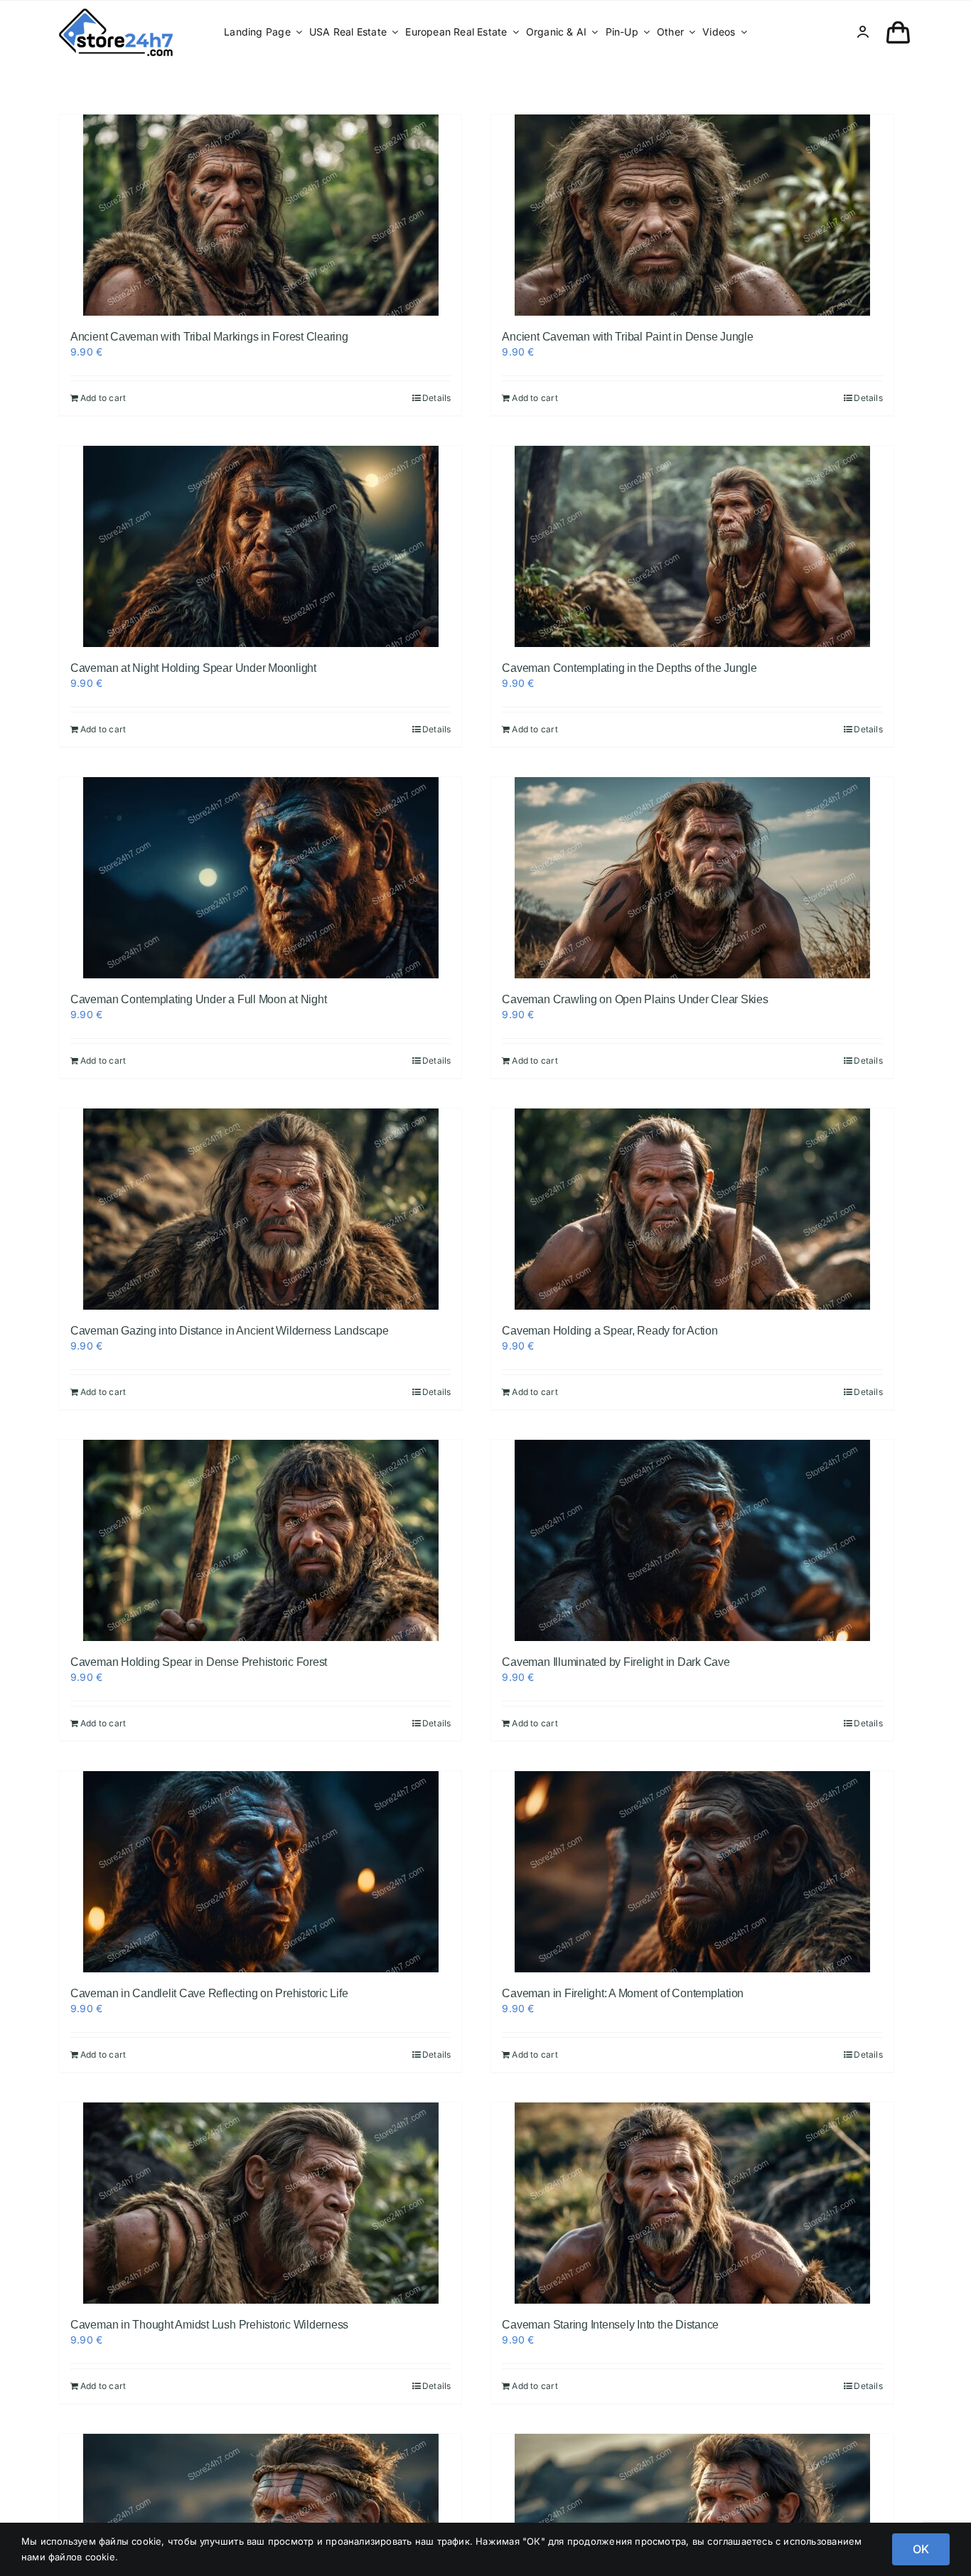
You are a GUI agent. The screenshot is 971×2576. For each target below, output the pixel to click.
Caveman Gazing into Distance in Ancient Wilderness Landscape (230, 1331)
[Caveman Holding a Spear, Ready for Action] (692, 1209)
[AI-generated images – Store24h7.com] (116, 13)
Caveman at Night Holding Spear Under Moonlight (193, 668)
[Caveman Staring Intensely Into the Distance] (692, 2203)
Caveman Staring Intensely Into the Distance (610, 2325)
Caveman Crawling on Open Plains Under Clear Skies (635, 999)
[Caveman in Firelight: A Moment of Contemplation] (692, 1872)
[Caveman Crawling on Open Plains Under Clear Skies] (692, 878)
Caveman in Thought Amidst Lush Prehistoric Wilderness (209, 2325)
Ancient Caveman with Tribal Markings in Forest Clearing (209, 337)
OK (921, 2549)
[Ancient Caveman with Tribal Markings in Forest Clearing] (261, 215)
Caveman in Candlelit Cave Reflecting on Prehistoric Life (209, 1993)
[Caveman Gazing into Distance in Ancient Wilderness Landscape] (261, 1209)
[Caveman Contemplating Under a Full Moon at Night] (261, 878)
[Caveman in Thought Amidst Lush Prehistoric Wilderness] (261, 2203)
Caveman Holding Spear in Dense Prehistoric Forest (199, 1662)
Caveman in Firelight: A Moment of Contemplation (623, 1993)
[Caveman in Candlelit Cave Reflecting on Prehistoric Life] (261, 1872)
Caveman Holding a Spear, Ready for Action (610, 1331)
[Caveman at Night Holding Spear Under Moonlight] (261, 546)
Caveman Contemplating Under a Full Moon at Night (198, 999)
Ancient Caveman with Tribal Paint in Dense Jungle (627, 337)
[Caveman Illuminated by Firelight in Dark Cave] (692, 1540)
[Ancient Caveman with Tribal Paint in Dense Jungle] (692, 215)
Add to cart (103, 398)
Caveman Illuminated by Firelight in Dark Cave (616, 1662)
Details (436, 398)
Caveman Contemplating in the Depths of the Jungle (629, 668)
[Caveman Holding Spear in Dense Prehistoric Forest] (261, 1540)
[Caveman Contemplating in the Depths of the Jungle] (692, 546)
